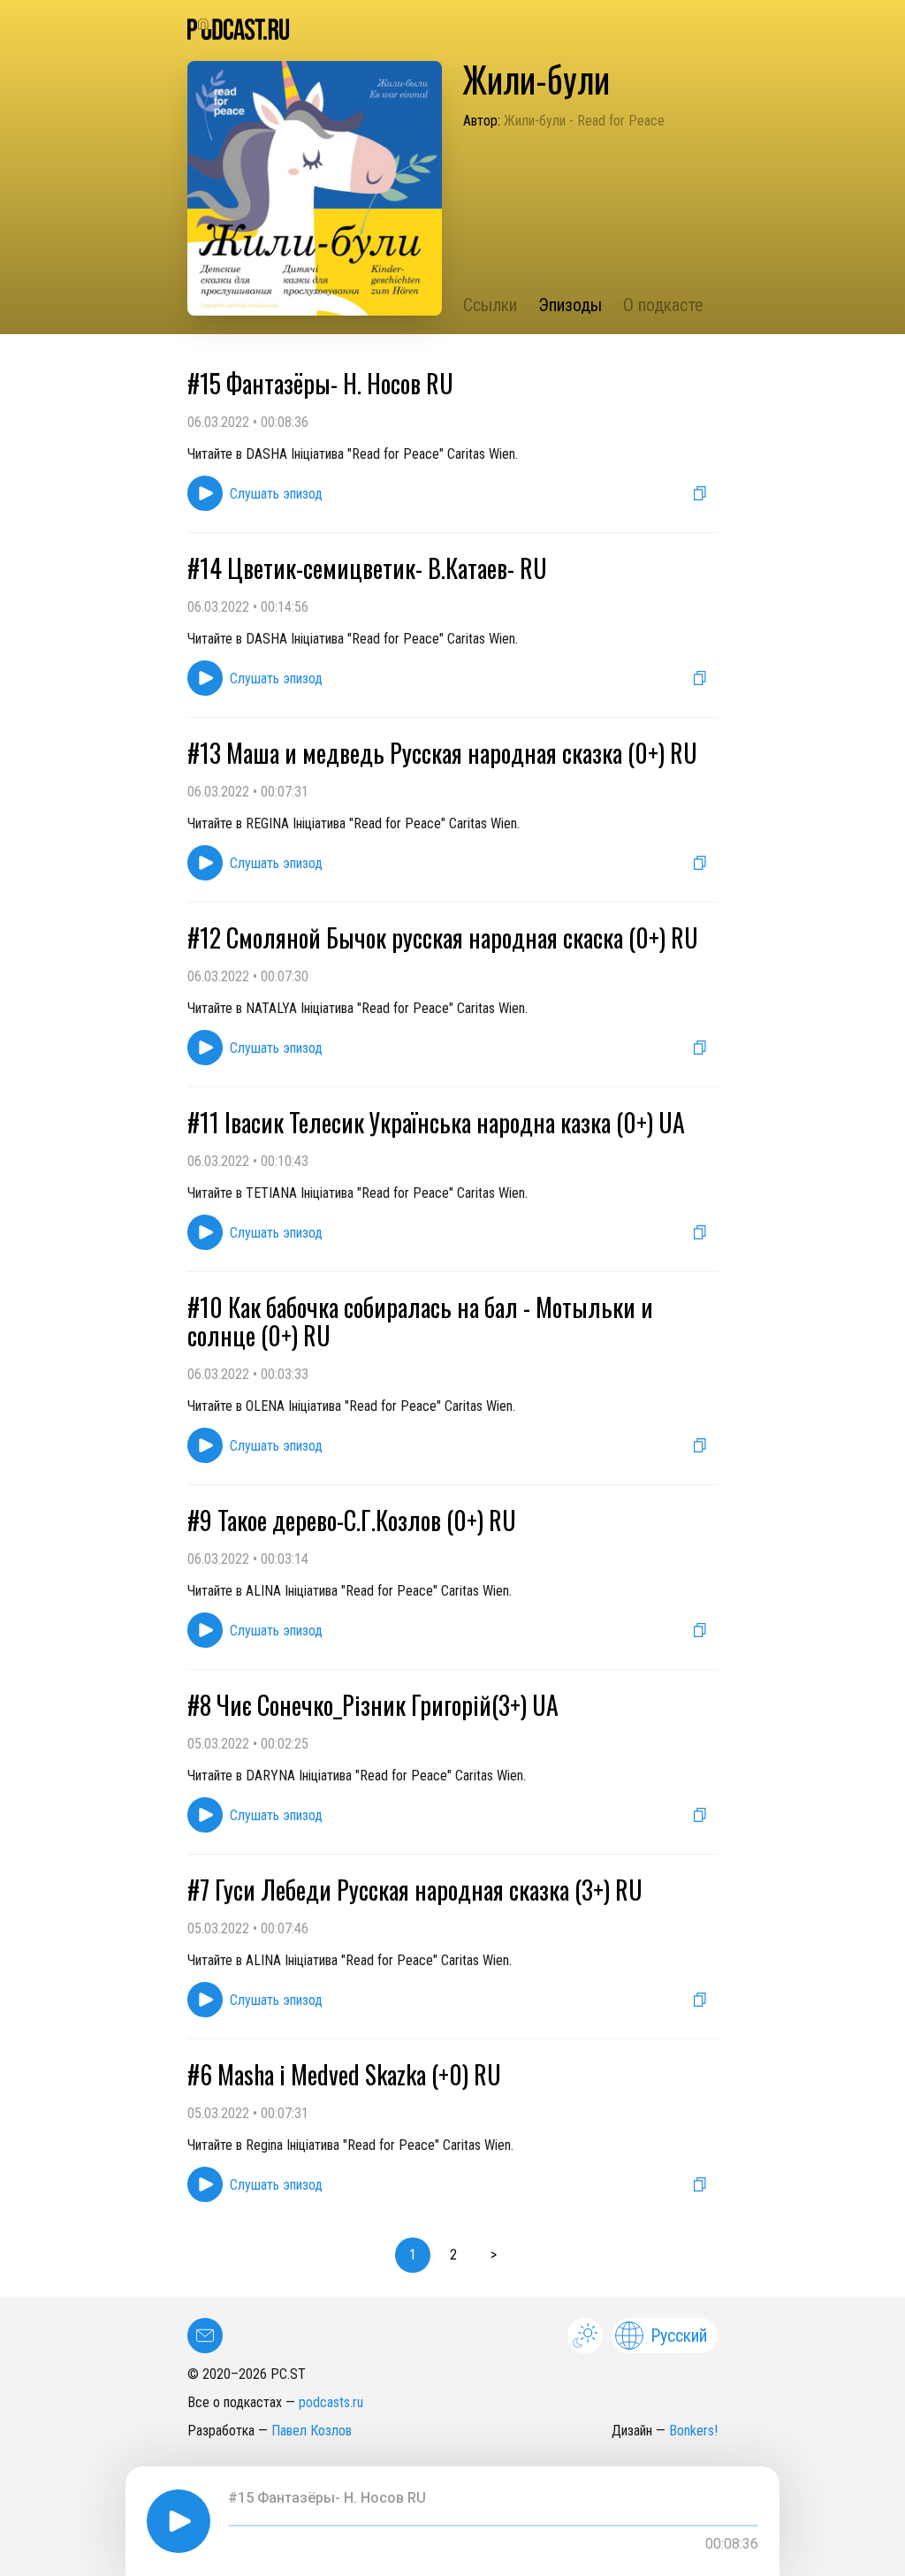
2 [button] (453, 2255)
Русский (679, 2336)
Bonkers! (693, 2431)
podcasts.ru (331, 2402)
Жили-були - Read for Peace (584, 121)
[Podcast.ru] (452, 29)
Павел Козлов (312, 2431)
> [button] (494, 2255)
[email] (205, 2336)
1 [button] (413, 2255)
